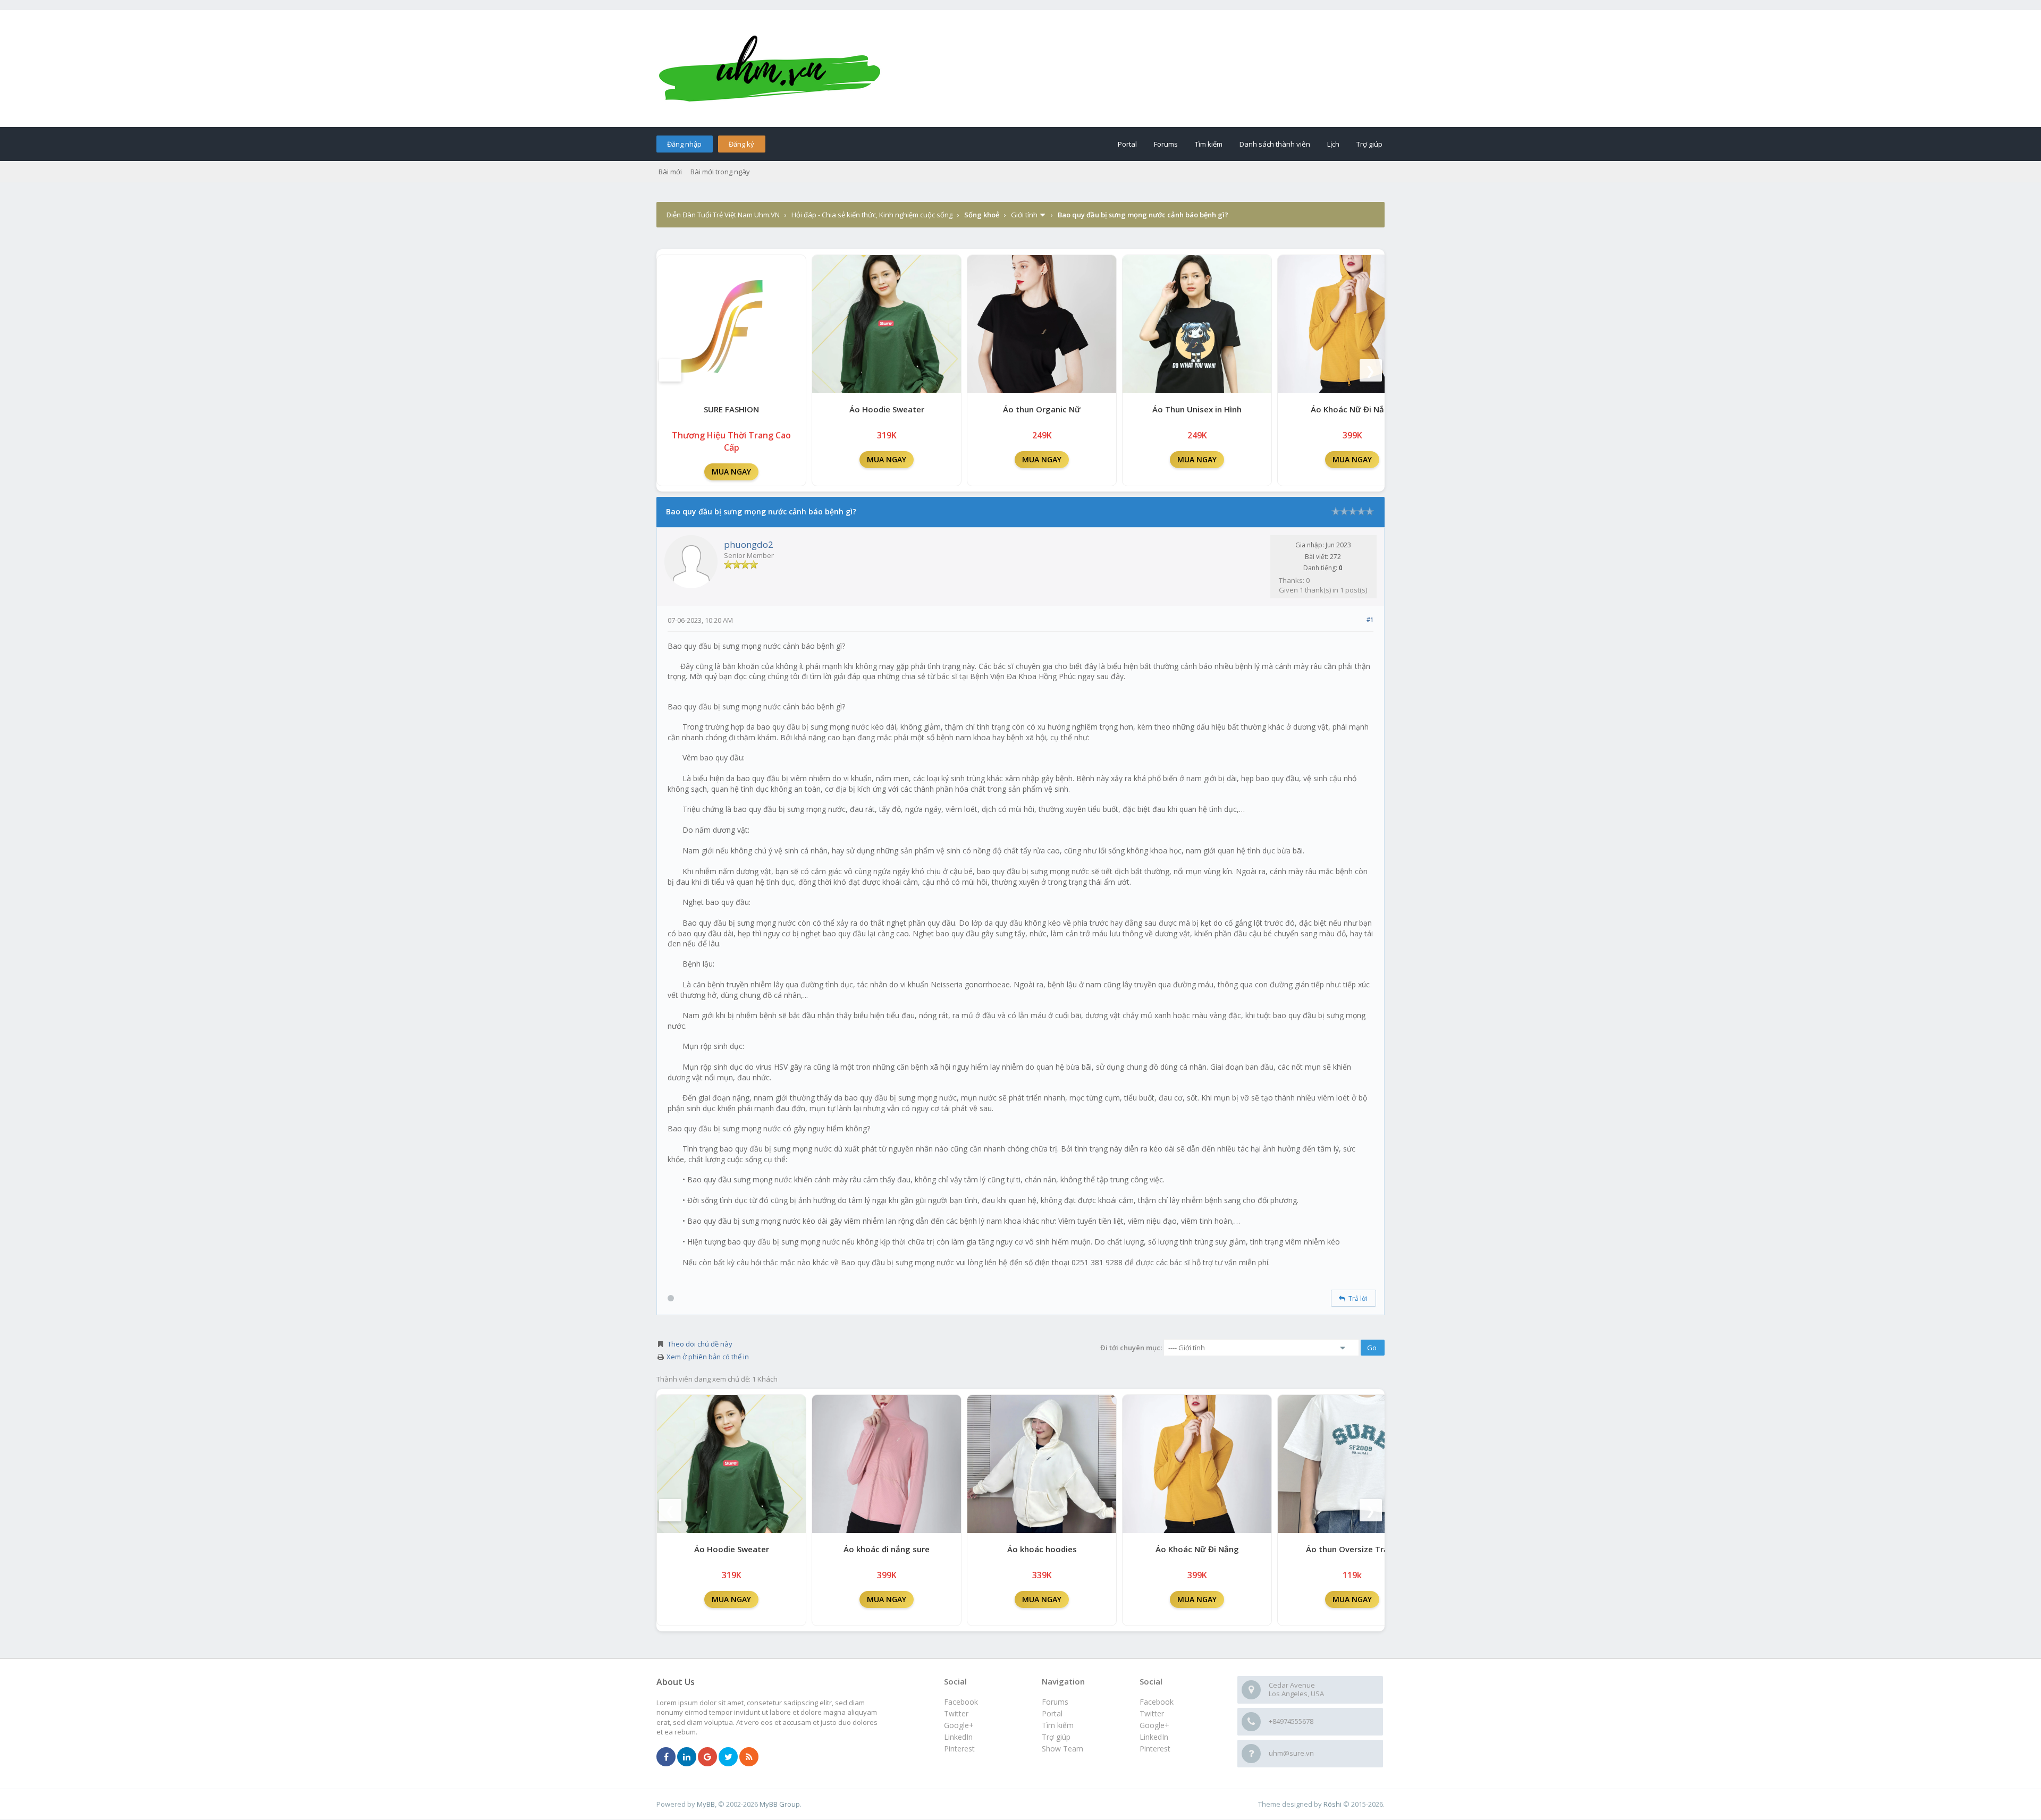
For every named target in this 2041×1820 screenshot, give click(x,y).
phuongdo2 (749, 544)
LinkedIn (1154, 1737)
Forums (1166, 144)
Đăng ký (741, 144)
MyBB (706, 1804)
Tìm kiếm (1209, 144)
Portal (1127, 144)
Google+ (1154, 1725)
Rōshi (1332, 1804)
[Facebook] (666, 1757)
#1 (1370, 619)
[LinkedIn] (687, 1757)
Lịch (1333, 144)
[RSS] (749, 1757)
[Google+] (707, 1757)
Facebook (1157, 1702)
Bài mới (670, 172)
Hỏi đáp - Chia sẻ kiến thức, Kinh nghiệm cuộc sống (872, 215)
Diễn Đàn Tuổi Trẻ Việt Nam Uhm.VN (723, 215)
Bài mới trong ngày (720, 172)
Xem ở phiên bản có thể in (708, 1357)
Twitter (1152, 1713)
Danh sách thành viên (1275, 144)
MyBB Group (780, 1804)
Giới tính (1024, 215)
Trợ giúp (1369, 144)
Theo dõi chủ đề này (700, 1344)
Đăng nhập (684, 144)
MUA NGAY (731, 472)
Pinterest (1155, 1749)
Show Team (1062, 1749)
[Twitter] (728, 1757)
